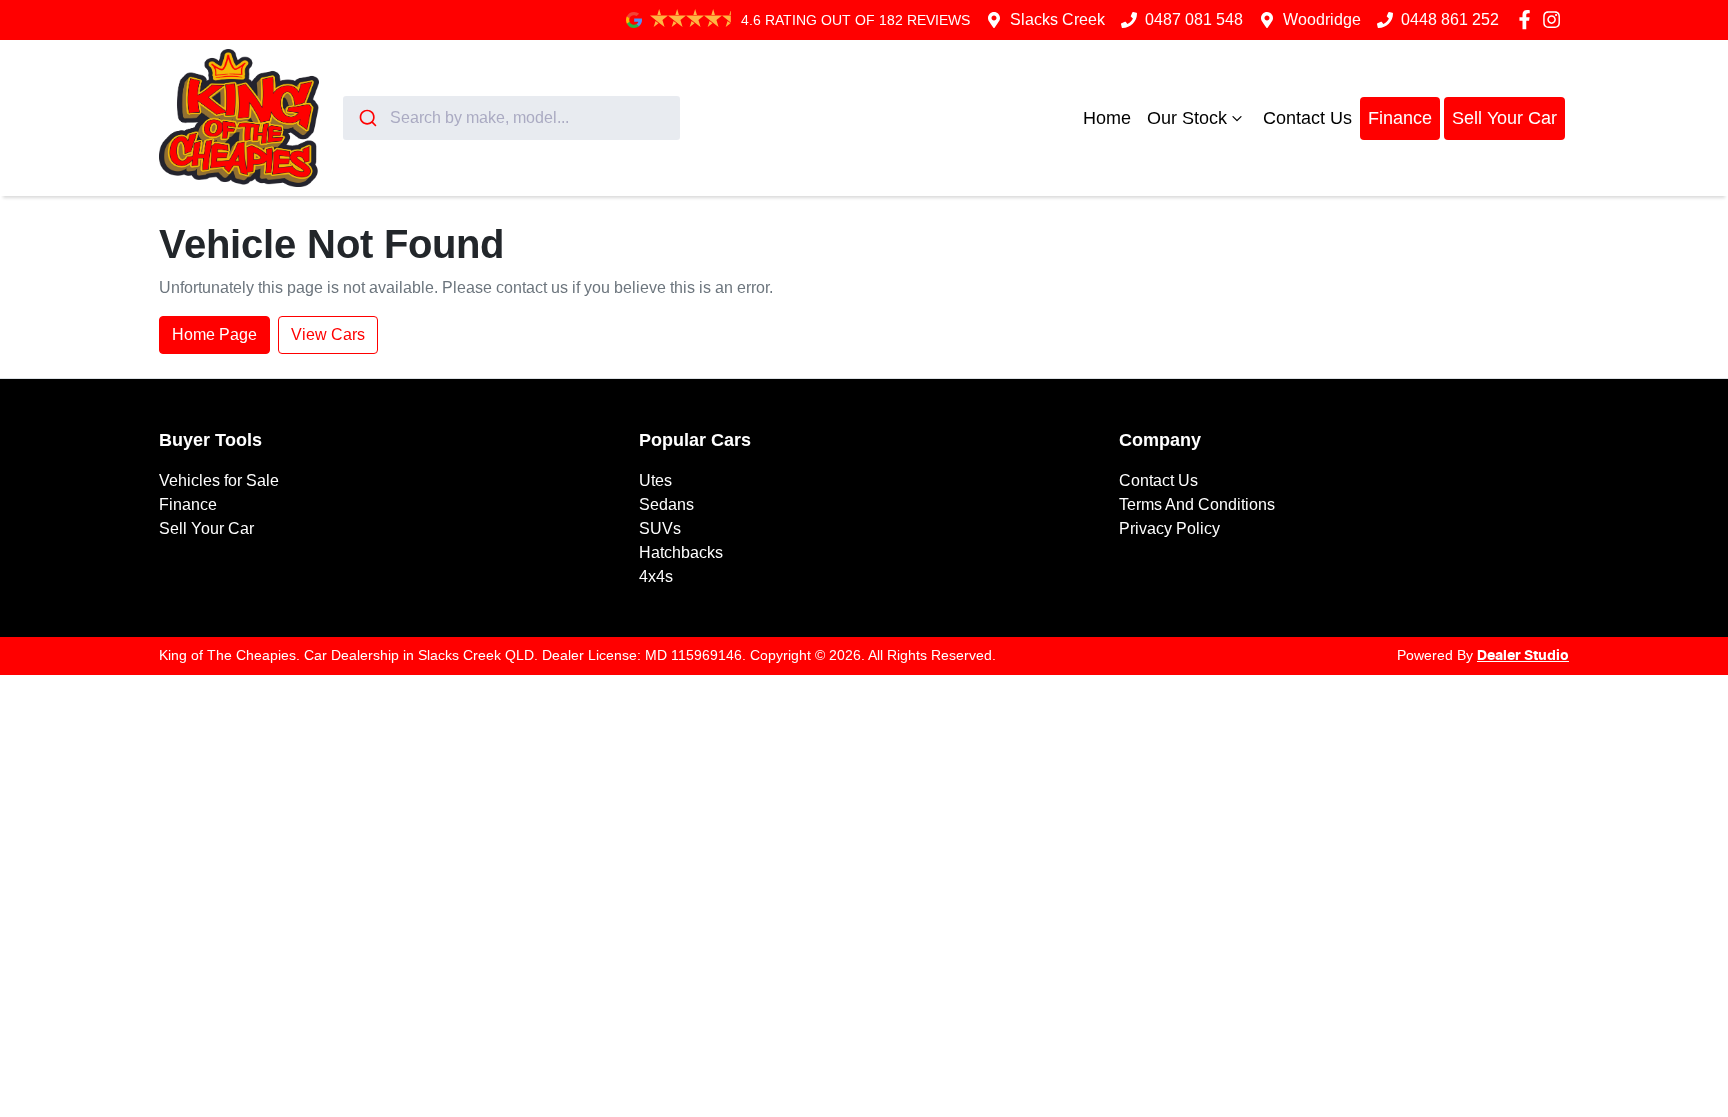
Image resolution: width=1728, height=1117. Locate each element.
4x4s (656, 576)
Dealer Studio (1523, 656)
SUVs (660, 528)
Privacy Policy (1169, 528)
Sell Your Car (1504, 118)
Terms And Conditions (1197, 504)
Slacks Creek (1057, 19)
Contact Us (1307, 118)
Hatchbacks (681, 552)
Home (1107, 118)
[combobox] (511, 118)
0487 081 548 (1194, 19)
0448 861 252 (1450, 19)
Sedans (666, 504)
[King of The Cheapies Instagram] (1555, 19)
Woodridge (1322, 19)
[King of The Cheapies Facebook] (1528, 19)
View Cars (328, 334)
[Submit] (366, 118)
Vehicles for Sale (219, 480)
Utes (655, 480)
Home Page (214, 334)
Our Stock (1187, 118)
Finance (1400, 118)
